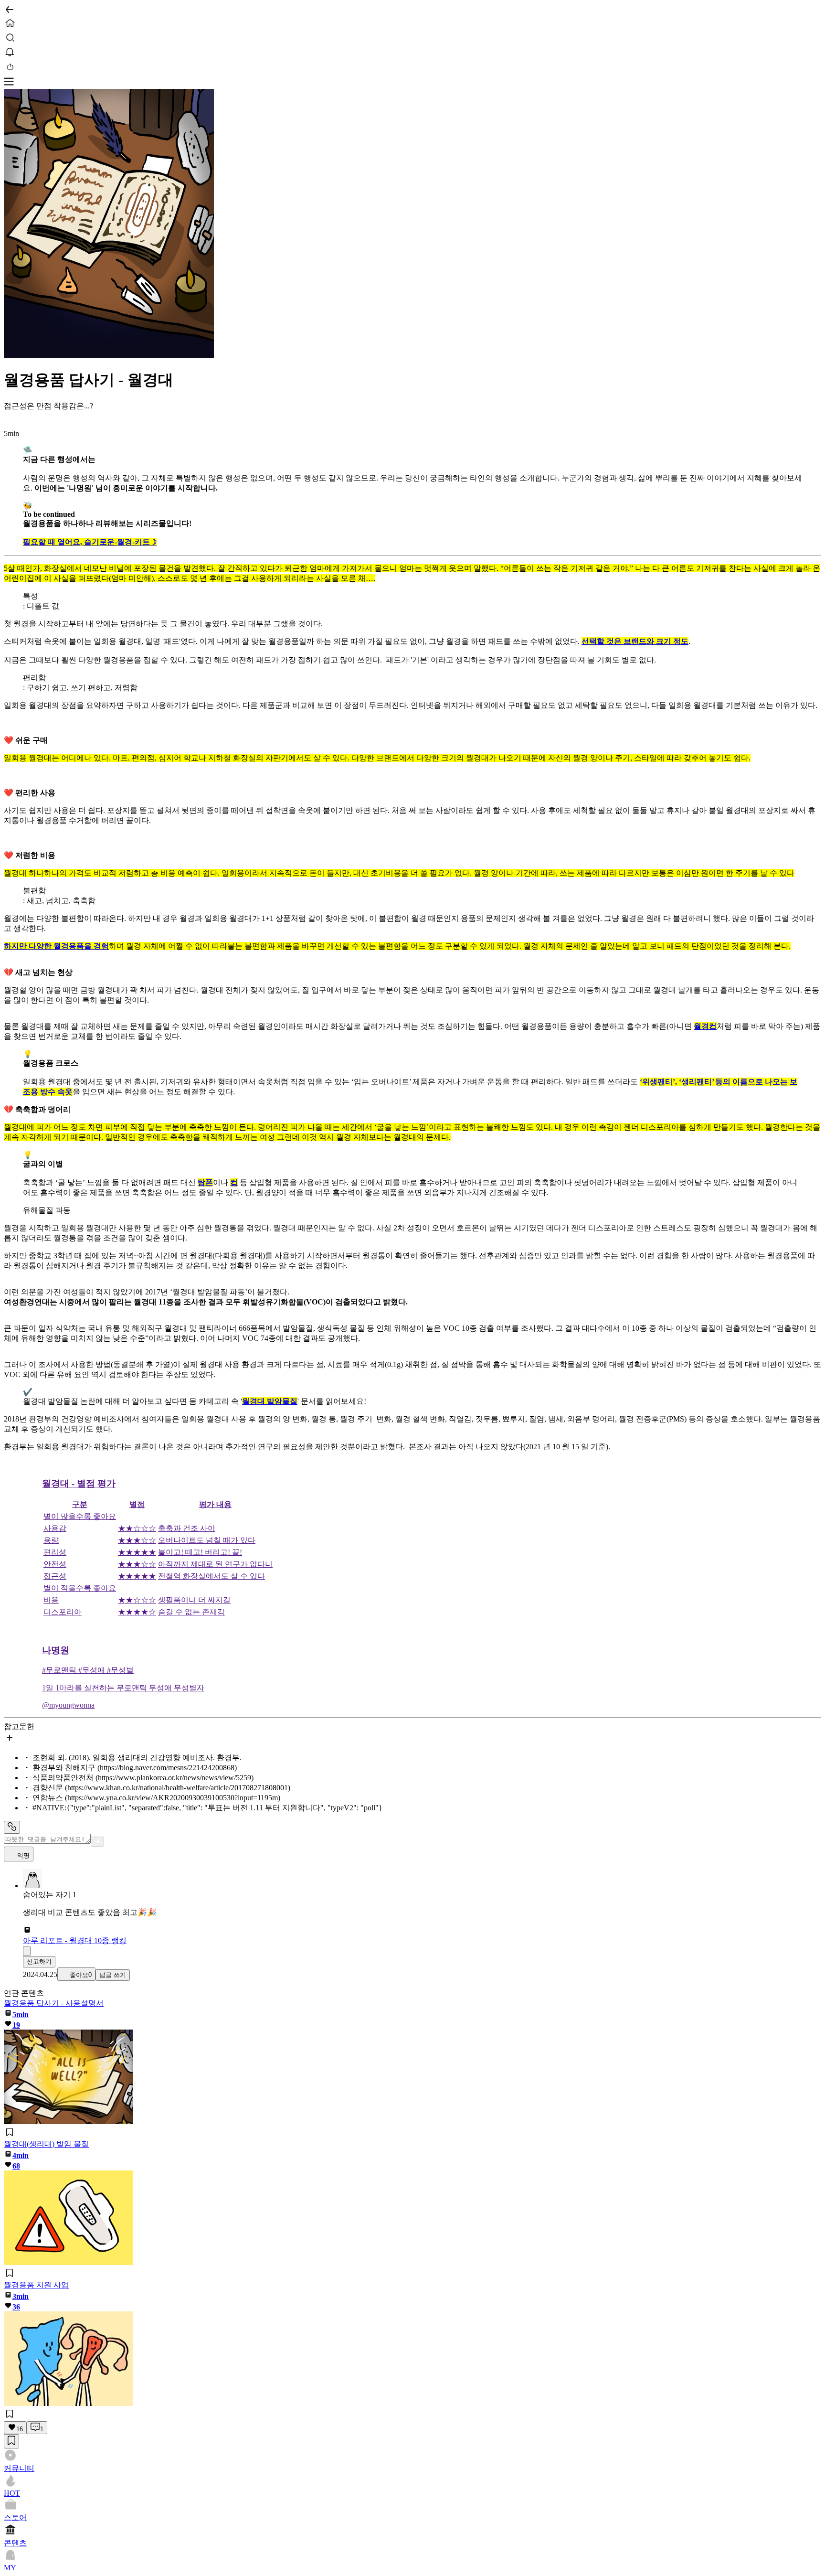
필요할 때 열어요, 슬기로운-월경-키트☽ (90, 542)
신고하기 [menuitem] (39, 1961)
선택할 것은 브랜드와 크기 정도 (635, 641)
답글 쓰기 (113, 1975)
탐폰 (205, 1182)
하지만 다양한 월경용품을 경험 (56, 946)
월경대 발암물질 (270, 1401)
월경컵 (705, 1026)
